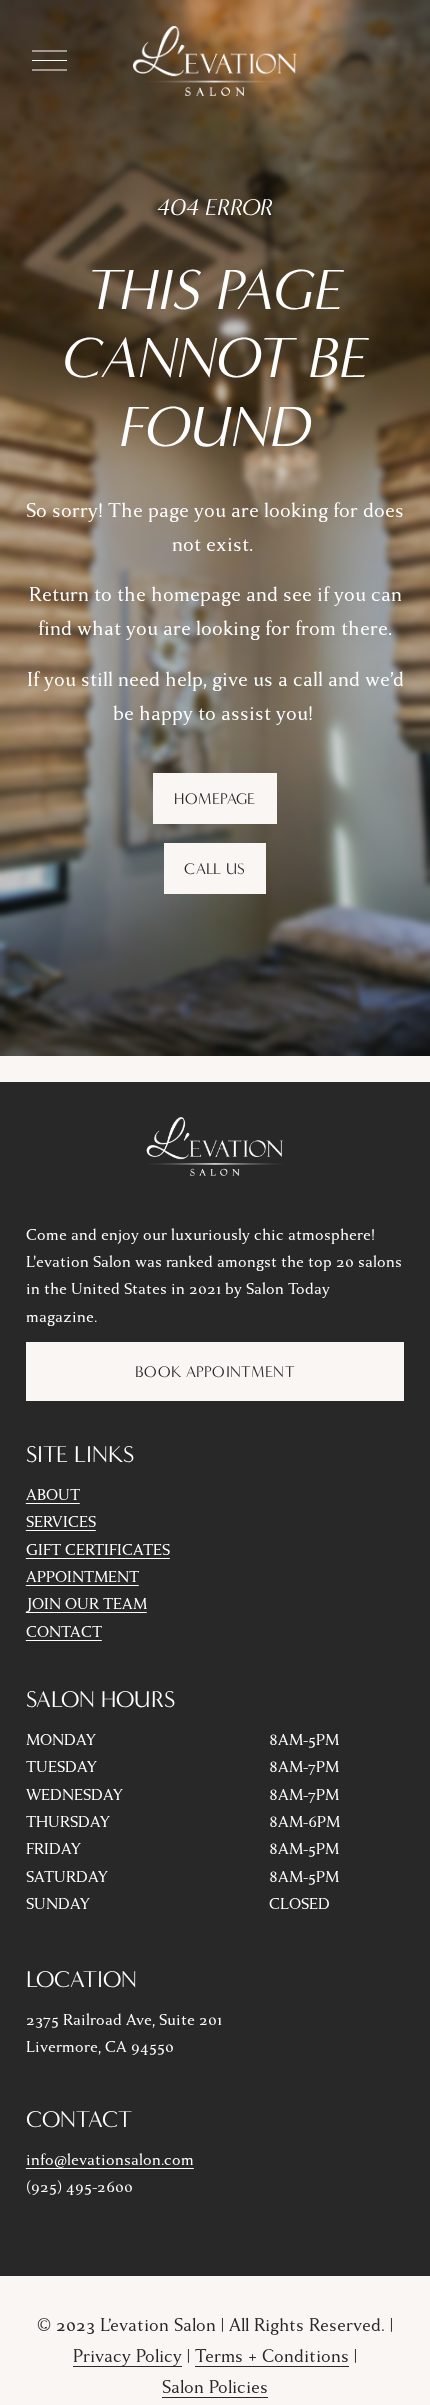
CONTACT (64, 1632)
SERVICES (61, 1522)
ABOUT (53, 1495)
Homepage (215, 798)
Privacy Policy (127, 2356)
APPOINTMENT (82, 1577)
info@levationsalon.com (110, 2160)
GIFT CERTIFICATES (98, 1550)
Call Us (214, 868)
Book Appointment (215, 1371)
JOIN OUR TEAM (86, 1604)
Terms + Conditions (272, 2356)
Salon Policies (215, 2387)
